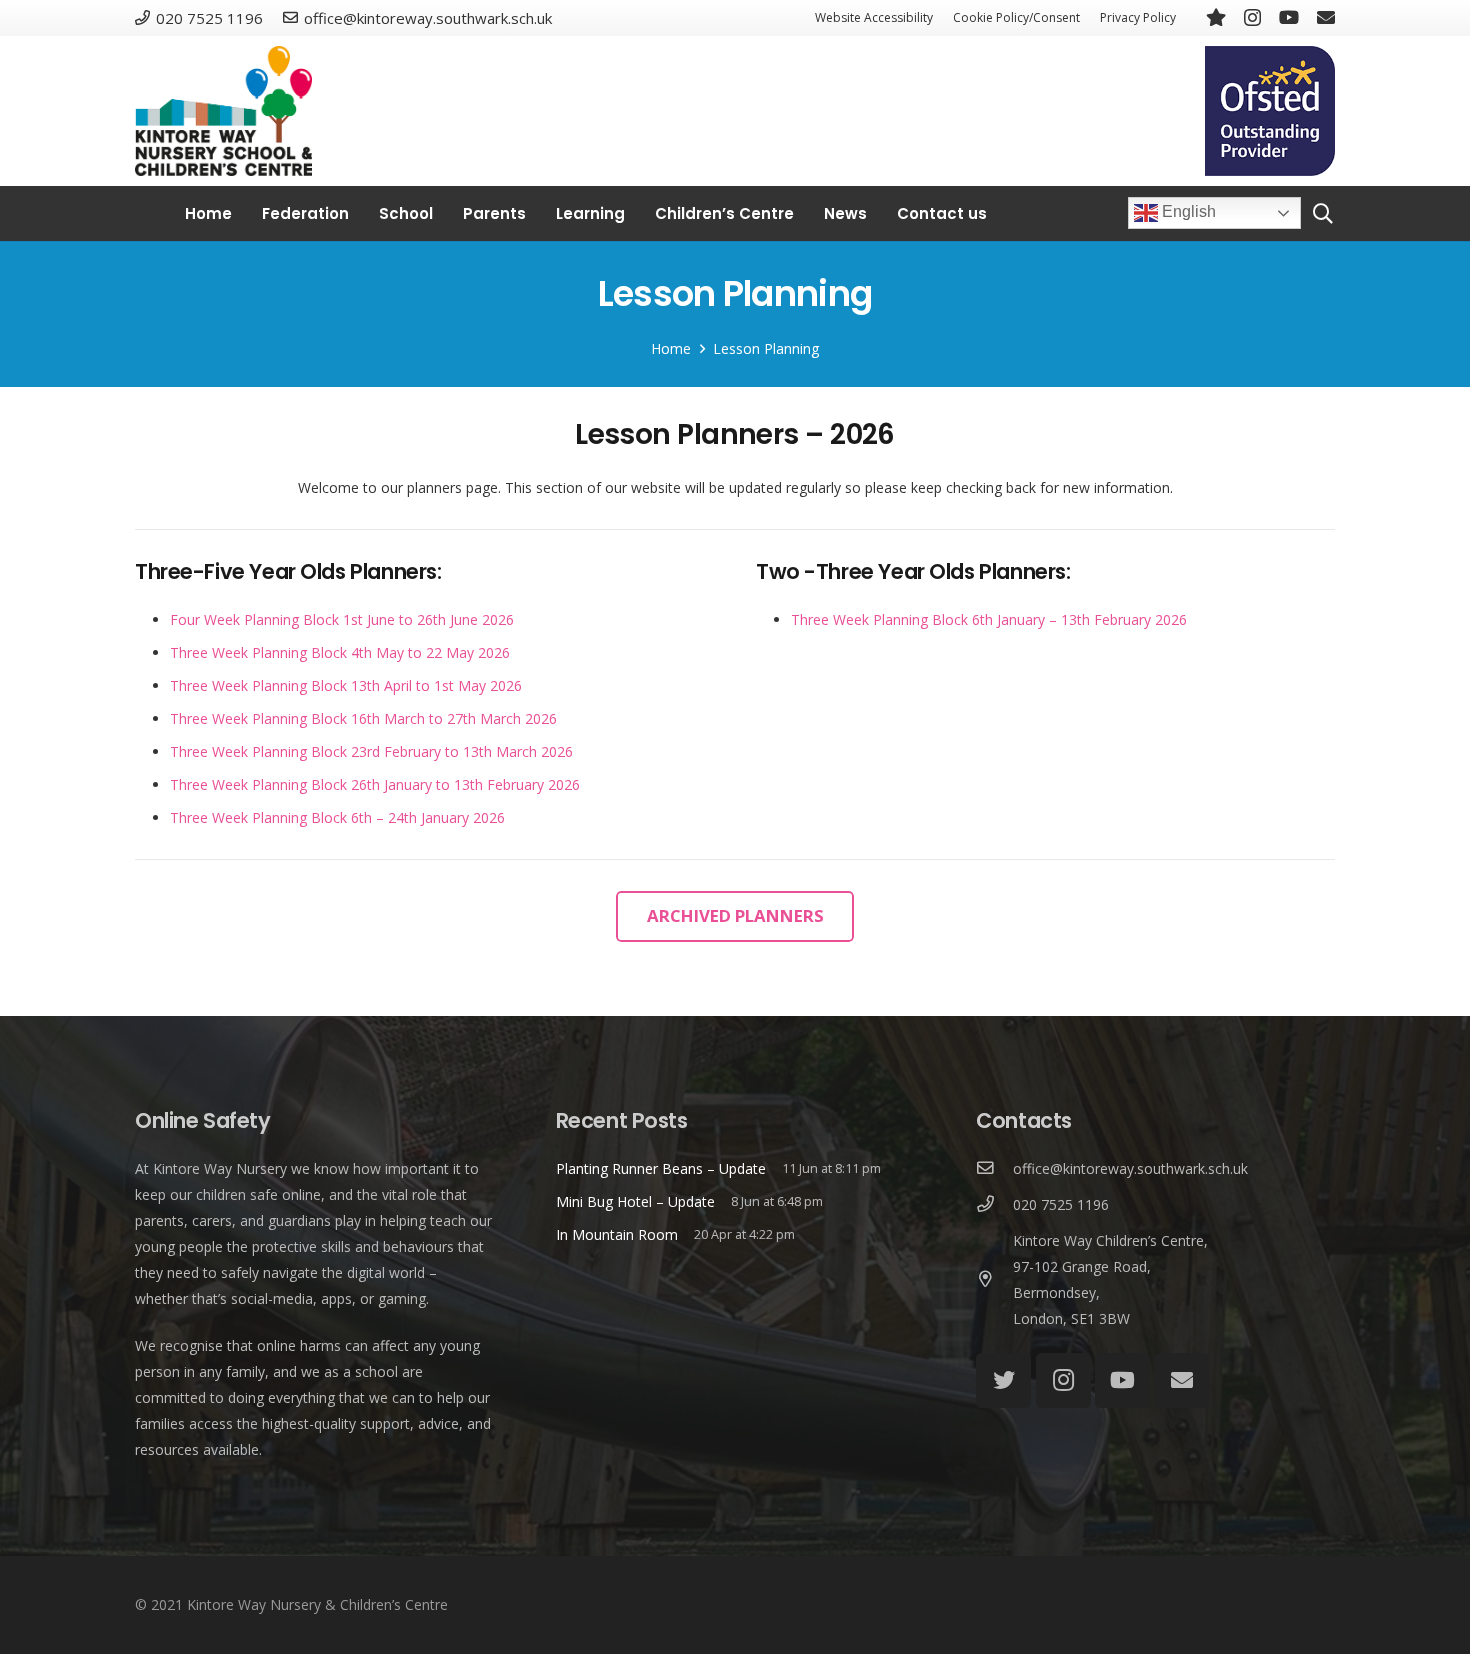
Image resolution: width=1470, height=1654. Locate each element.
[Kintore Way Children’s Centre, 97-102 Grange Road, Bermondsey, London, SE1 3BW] (994, 1280)
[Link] (223, 111)
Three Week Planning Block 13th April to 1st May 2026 (346, 685)
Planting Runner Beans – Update (661, 1168)
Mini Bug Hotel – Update (635, 1201)
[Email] (1326, 17)
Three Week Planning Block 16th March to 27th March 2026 (363, 718)
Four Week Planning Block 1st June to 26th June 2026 (342, 619)
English (1187, 212)
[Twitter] (1003, 1380)
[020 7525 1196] (994, 1205)
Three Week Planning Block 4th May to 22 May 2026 (340, 652)
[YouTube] (1289, 17)
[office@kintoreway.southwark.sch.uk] (994, 1169)
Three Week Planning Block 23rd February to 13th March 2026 (371, 751)
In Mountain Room (617, 1234)
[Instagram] (1252, 18)
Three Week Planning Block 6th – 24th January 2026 (337, 817)
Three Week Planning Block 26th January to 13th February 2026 (375, 784)
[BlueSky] (1216, 17)
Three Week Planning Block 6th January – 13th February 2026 (989, 619)
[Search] (1323, 213)
